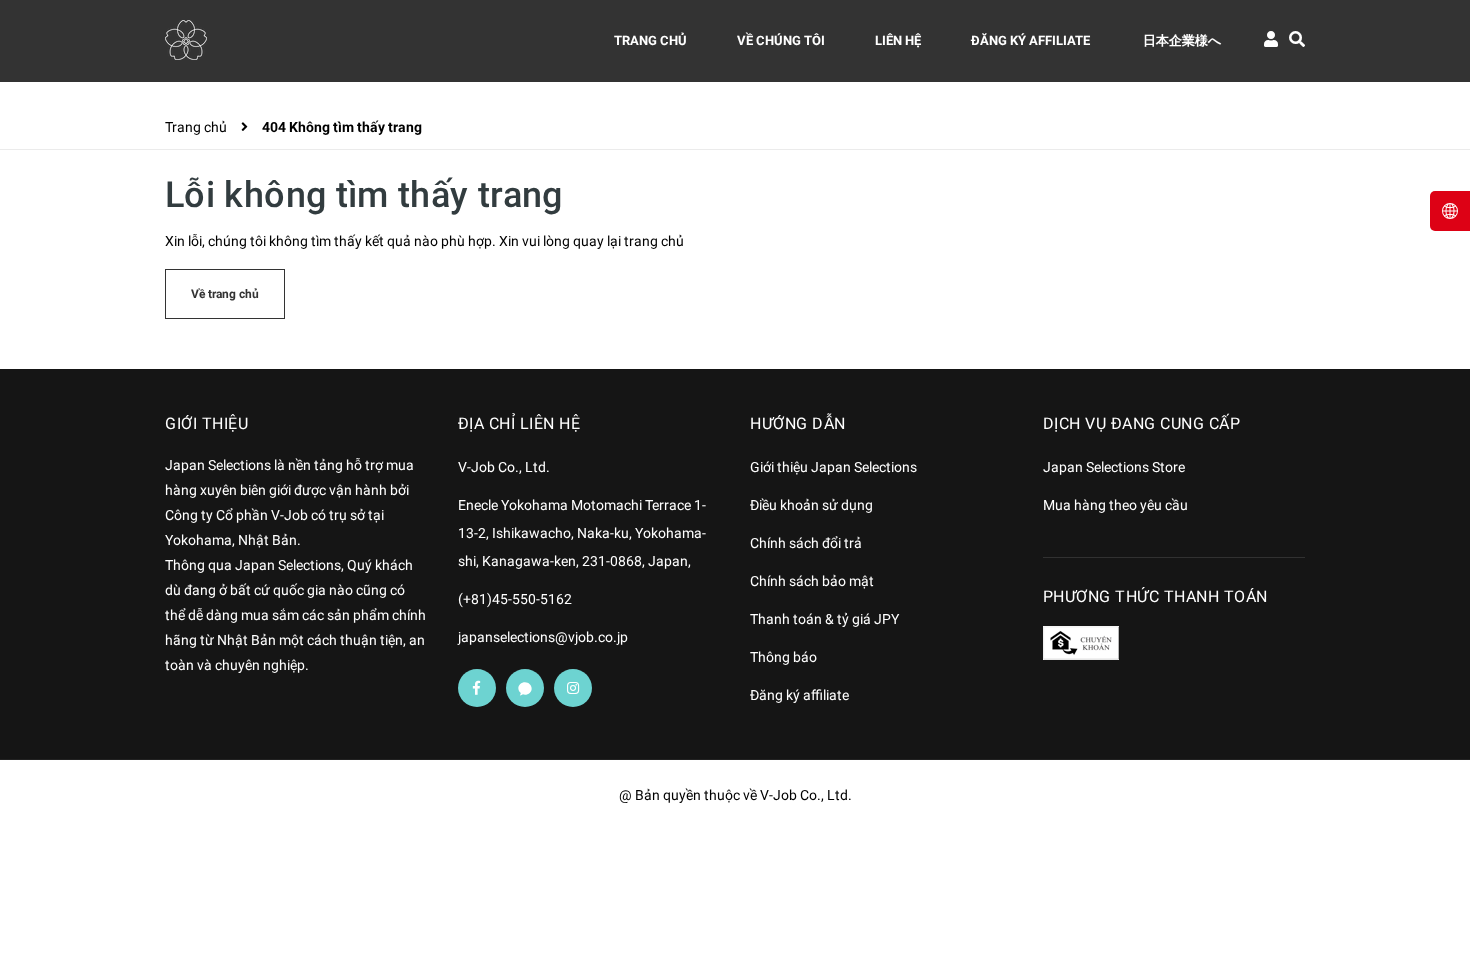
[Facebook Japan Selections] (477, 688)
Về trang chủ (225, 294)
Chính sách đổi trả (806, 543)
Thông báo (783, 657)
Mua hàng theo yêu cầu (1115, 505)
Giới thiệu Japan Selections (833, 467)
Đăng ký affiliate (799, 695)
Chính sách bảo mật (812, 581)
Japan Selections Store (1114, 467)
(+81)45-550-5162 (515, 599)
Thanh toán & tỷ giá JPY (824, 619)
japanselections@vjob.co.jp (543, 637)
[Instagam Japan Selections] (573, 688)
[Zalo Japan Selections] (525, 688)
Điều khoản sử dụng (811, 505)
